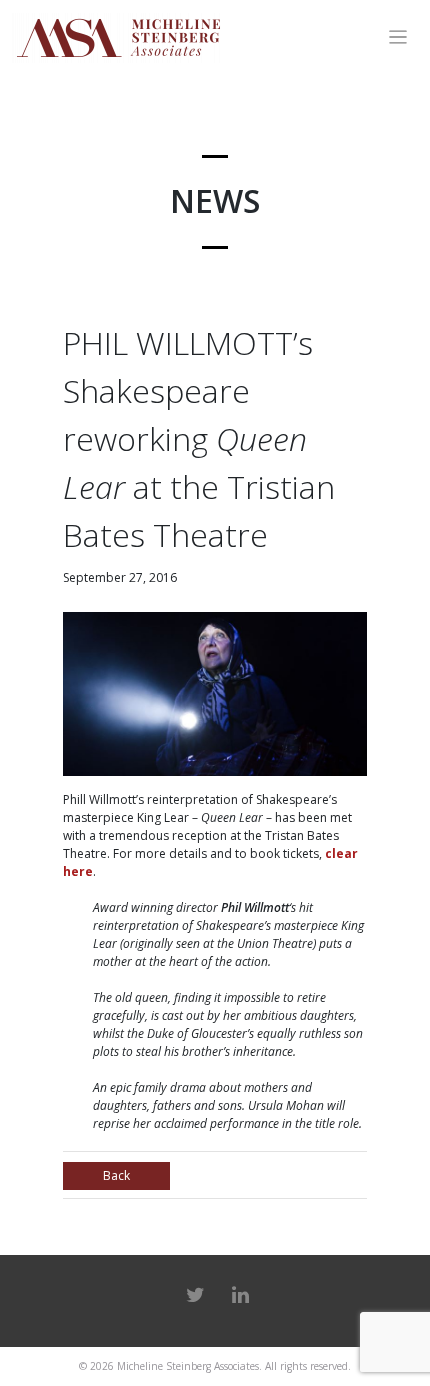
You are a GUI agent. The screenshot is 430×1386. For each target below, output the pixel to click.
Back (116, 1175)
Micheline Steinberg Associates (188, 1366)
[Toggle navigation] (398, 37)
